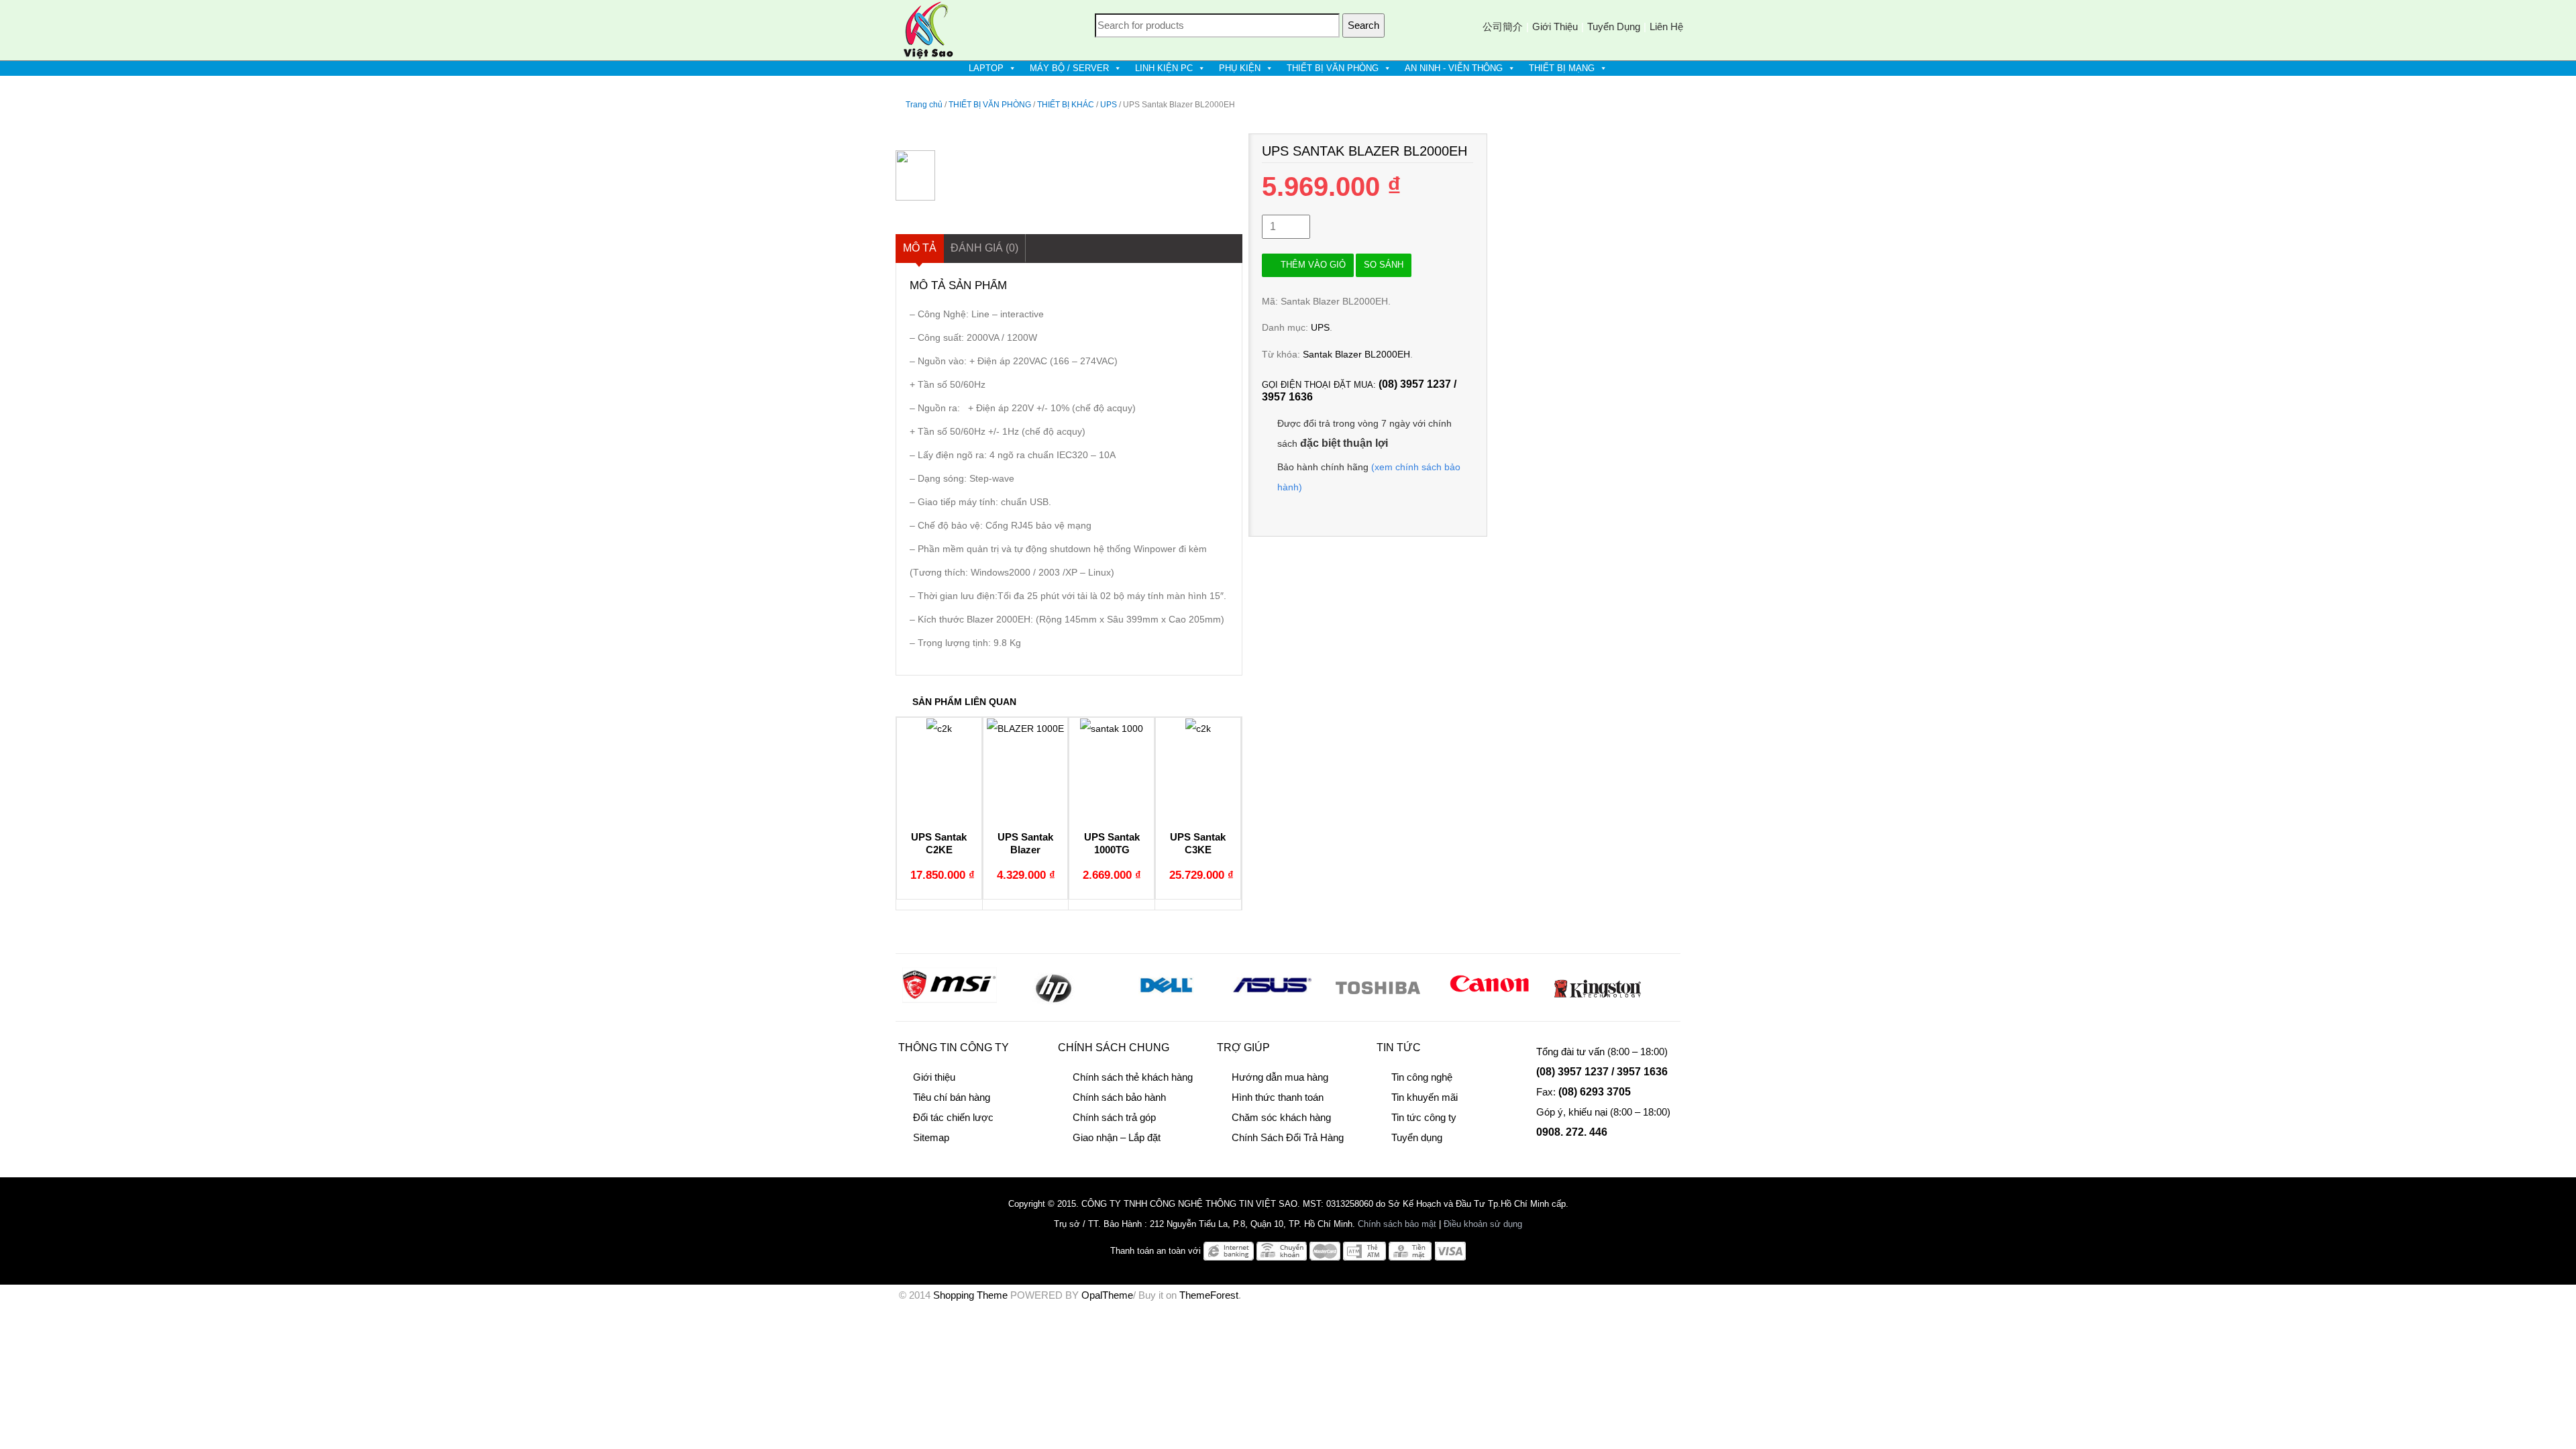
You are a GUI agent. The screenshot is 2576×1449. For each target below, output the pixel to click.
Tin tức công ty (1424, 1117)
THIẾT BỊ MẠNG (1562, 68)
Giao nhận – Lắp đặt (1117, 1137)
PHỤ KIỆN (1240, 68)
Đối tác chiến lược (953, 1117)
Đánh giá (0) (984, 248)
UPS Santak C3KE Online (1198, 850)
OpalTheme (1107, 1295)
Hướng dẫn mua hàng (1280, 1077)
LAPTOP (986, 68)
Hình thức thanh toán (1278, 1097)
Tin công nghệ (1422, 1077)
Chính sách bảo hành (1119, 1097)
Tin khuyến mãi (1425, 1097)
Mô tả (920, 248)
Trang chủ (924, 105)
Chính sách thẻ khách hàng (1133, 1077)
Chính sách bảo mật (1397, 1224)
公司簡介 (1503, 26)
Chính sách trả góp (1114, 1117)
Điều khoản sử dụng (1483, 1224)
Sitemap (931, 1137)
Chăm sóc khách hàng (1281, 1117)
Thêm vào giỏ (1313, 265)
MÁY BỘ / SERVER (1069, 68)
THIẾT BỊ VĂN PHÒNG (1333, 68)
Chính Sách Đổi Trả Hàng (1288, 1137)
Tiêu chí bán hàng (952, 1097)
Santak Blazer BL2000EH (1356, 354)
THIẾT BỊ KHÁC (1066, 105)
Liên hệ (1666, 26)
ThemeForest (1209, 1295)
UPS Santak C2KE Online (939, 850)
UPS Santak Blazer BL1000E (1025, 850)
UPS (1109, 105)
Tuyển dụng (1614, 26)
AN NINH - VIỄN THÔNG (1454, 68)
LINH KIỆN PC (1164, 68)
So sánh (1384, 265)
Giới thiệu (1555, 26)
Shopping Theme (970, 1295)
